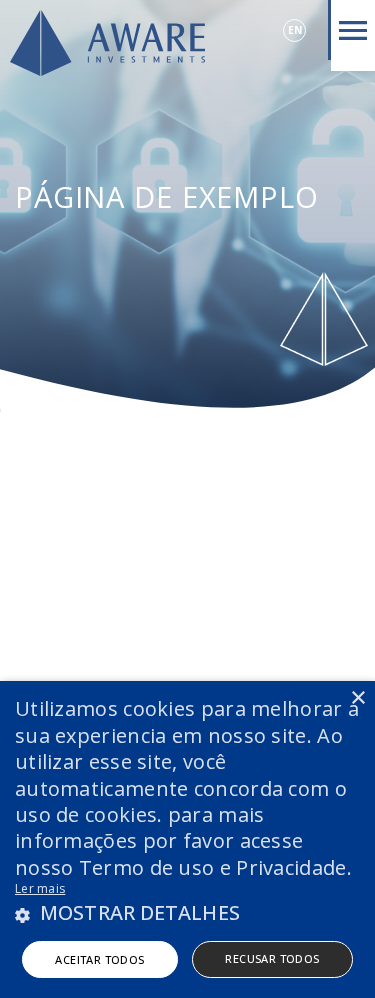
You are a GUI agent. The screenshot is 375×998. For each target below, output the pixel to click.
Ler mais (40, 889)
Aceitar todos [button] (99, 959)
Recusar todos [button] (272, 958)
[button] (187, 913)
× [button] (357, 698)
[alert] (187, 839)
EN (295, 30)
